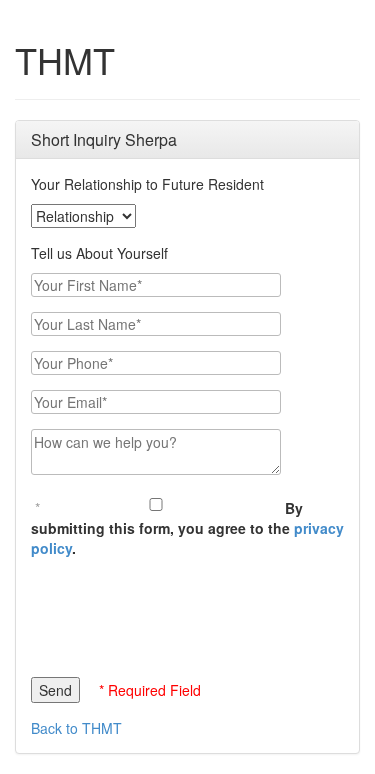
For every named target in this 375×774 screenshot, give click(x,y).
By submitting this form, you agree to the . (187, 528)
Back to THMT (76, 728)
